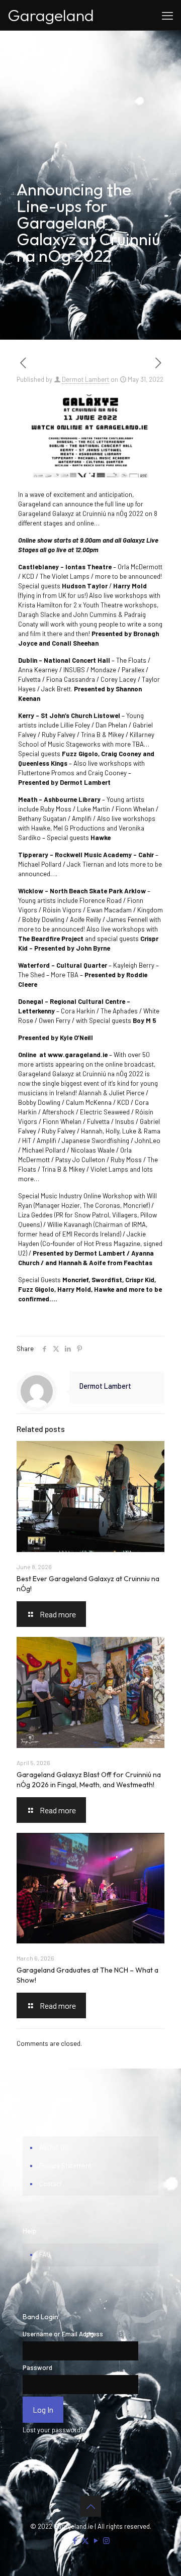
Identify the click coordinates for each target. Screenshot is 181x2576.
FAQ (45, 2254)
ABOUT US (54, 2147)
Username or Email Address (63, 2334)
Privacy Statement (65, 2166)
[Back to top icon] (90, 2506)
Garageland (51, 15)
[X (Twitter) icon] (85, 2540)
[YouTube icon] (96, 2540)
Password (37, 2367)
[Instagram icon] (106, 2540)
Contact (51, 2184)
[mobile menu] (167, 15)
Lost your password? (53, 2430)
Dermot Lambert (85, 379)
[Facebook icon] (75, 2540)
